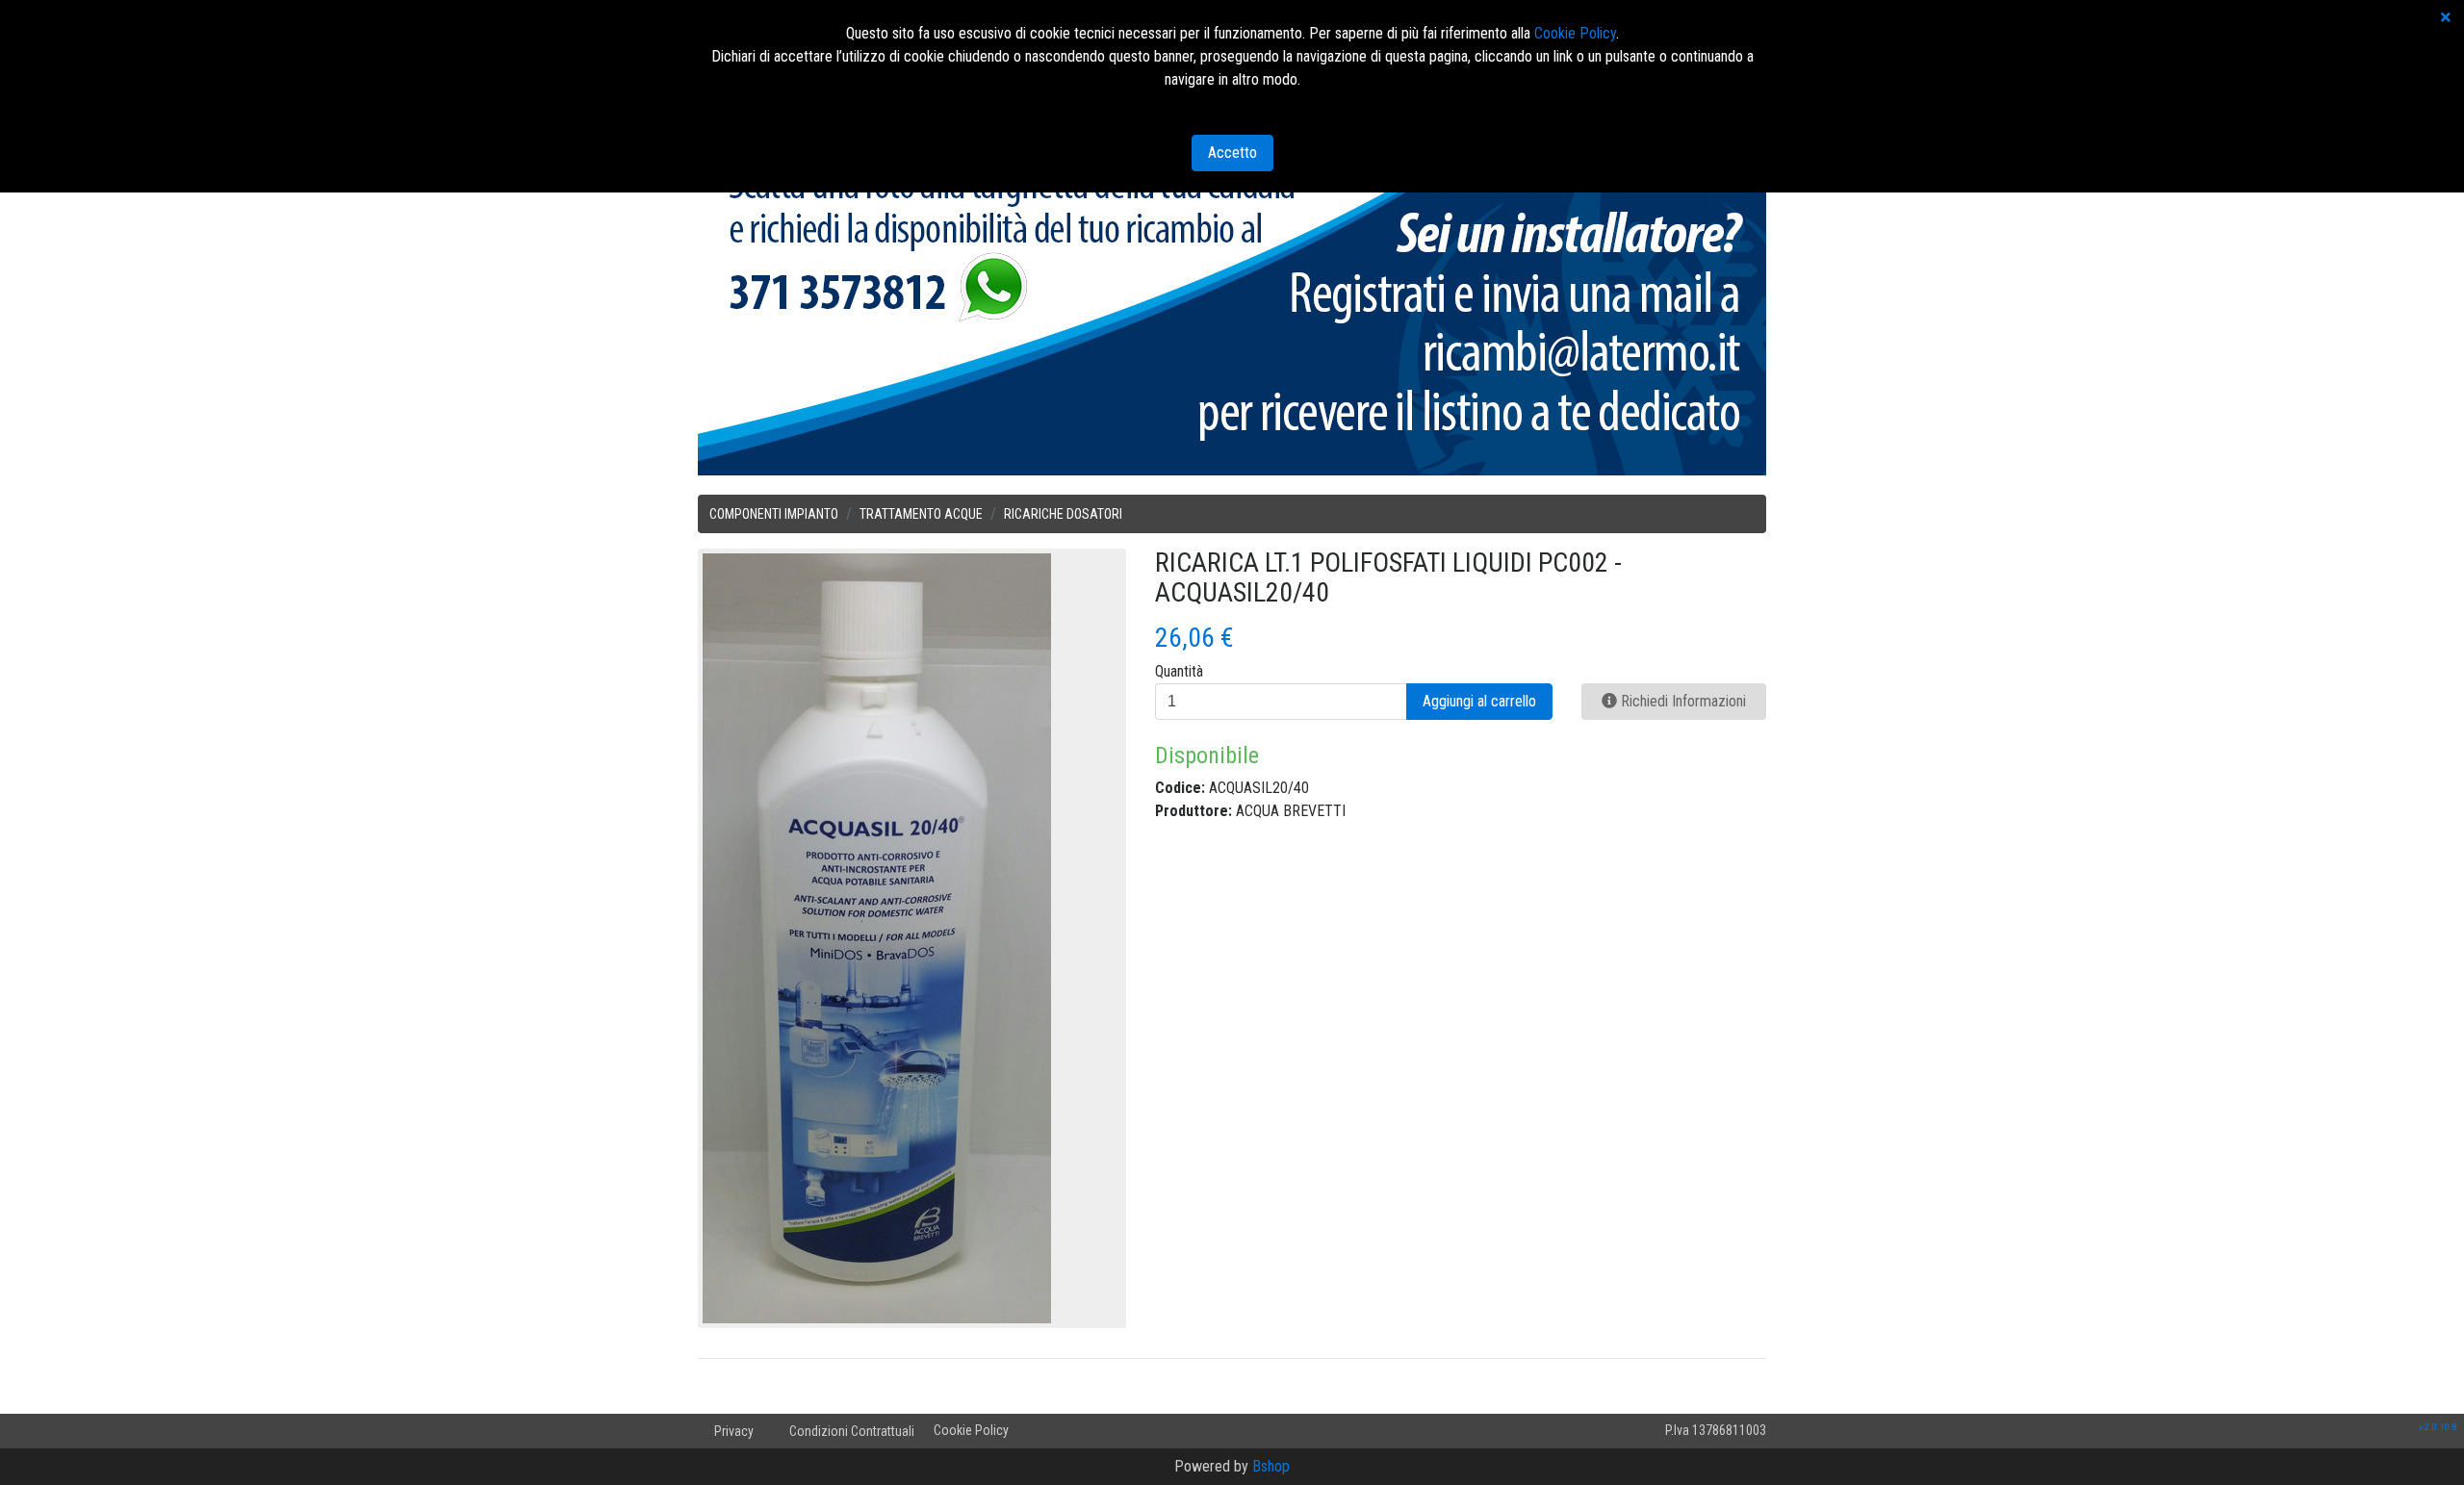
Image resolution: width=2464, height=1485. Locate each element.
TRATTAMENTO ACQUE (921, 514)
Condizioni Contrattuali (852, 1431)
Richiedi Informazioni (1681, 701)
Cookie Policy (971, 1430)
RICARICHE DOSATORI (1063, 514)
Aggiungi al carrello (1479, 701)
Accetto (1232, 153)
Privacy (734, 1431)
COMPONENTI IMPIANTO (774, 514)
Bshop (1271, 1466)
